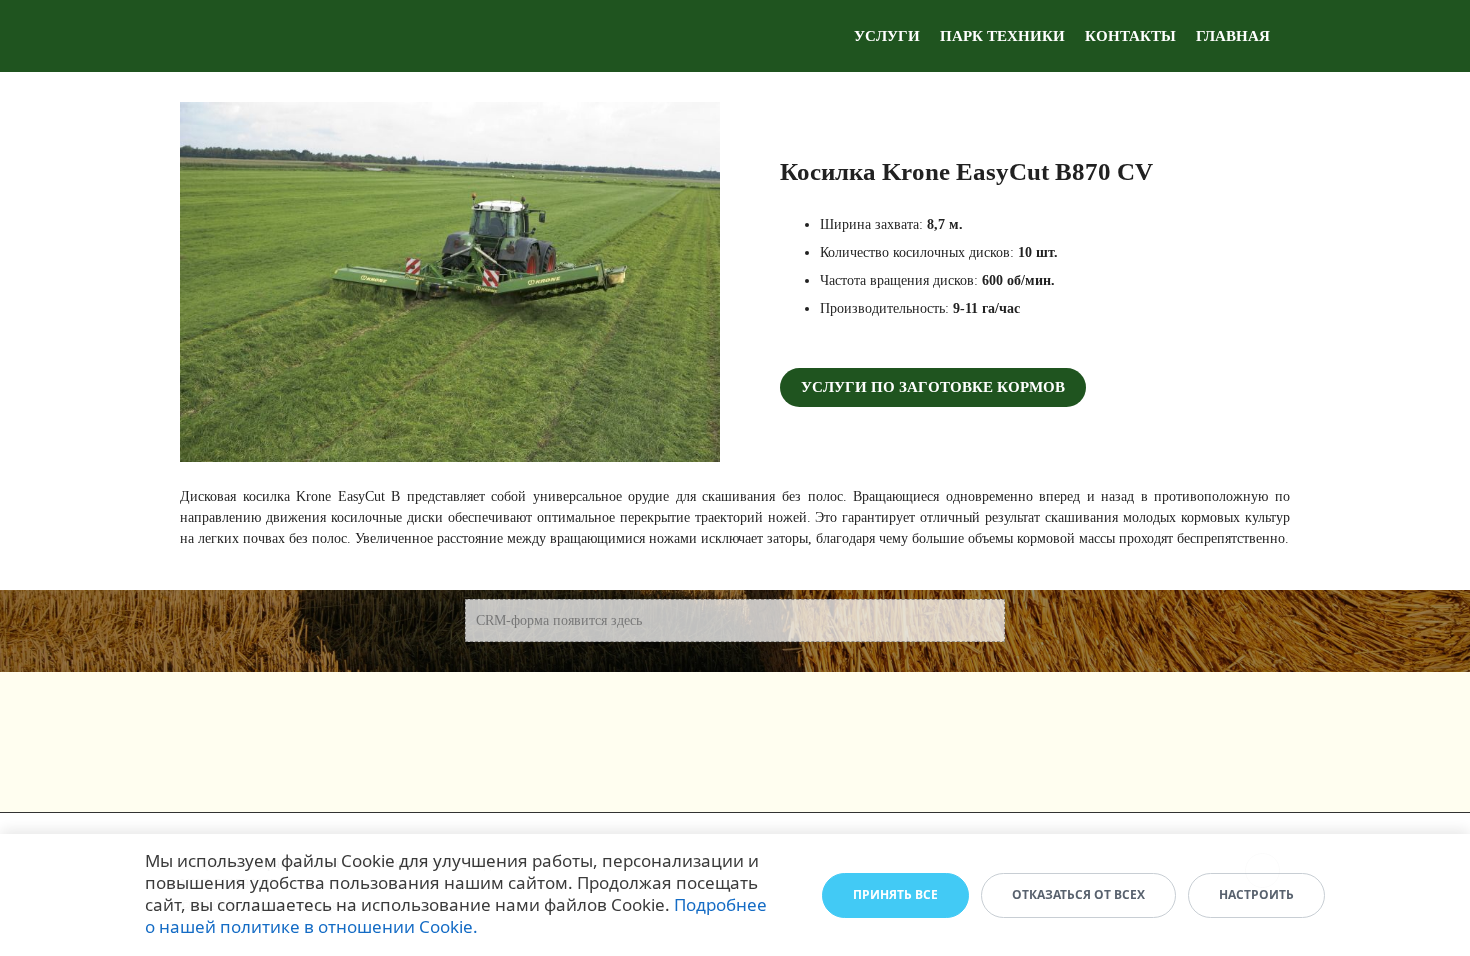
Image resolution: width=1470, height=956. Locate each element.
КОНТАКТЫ (1130, 36)
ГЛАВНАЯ (1233, 36)
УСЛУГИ (887, 36)
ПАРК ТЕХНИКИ (1002, 36)
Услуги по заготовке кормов (933, 387)
